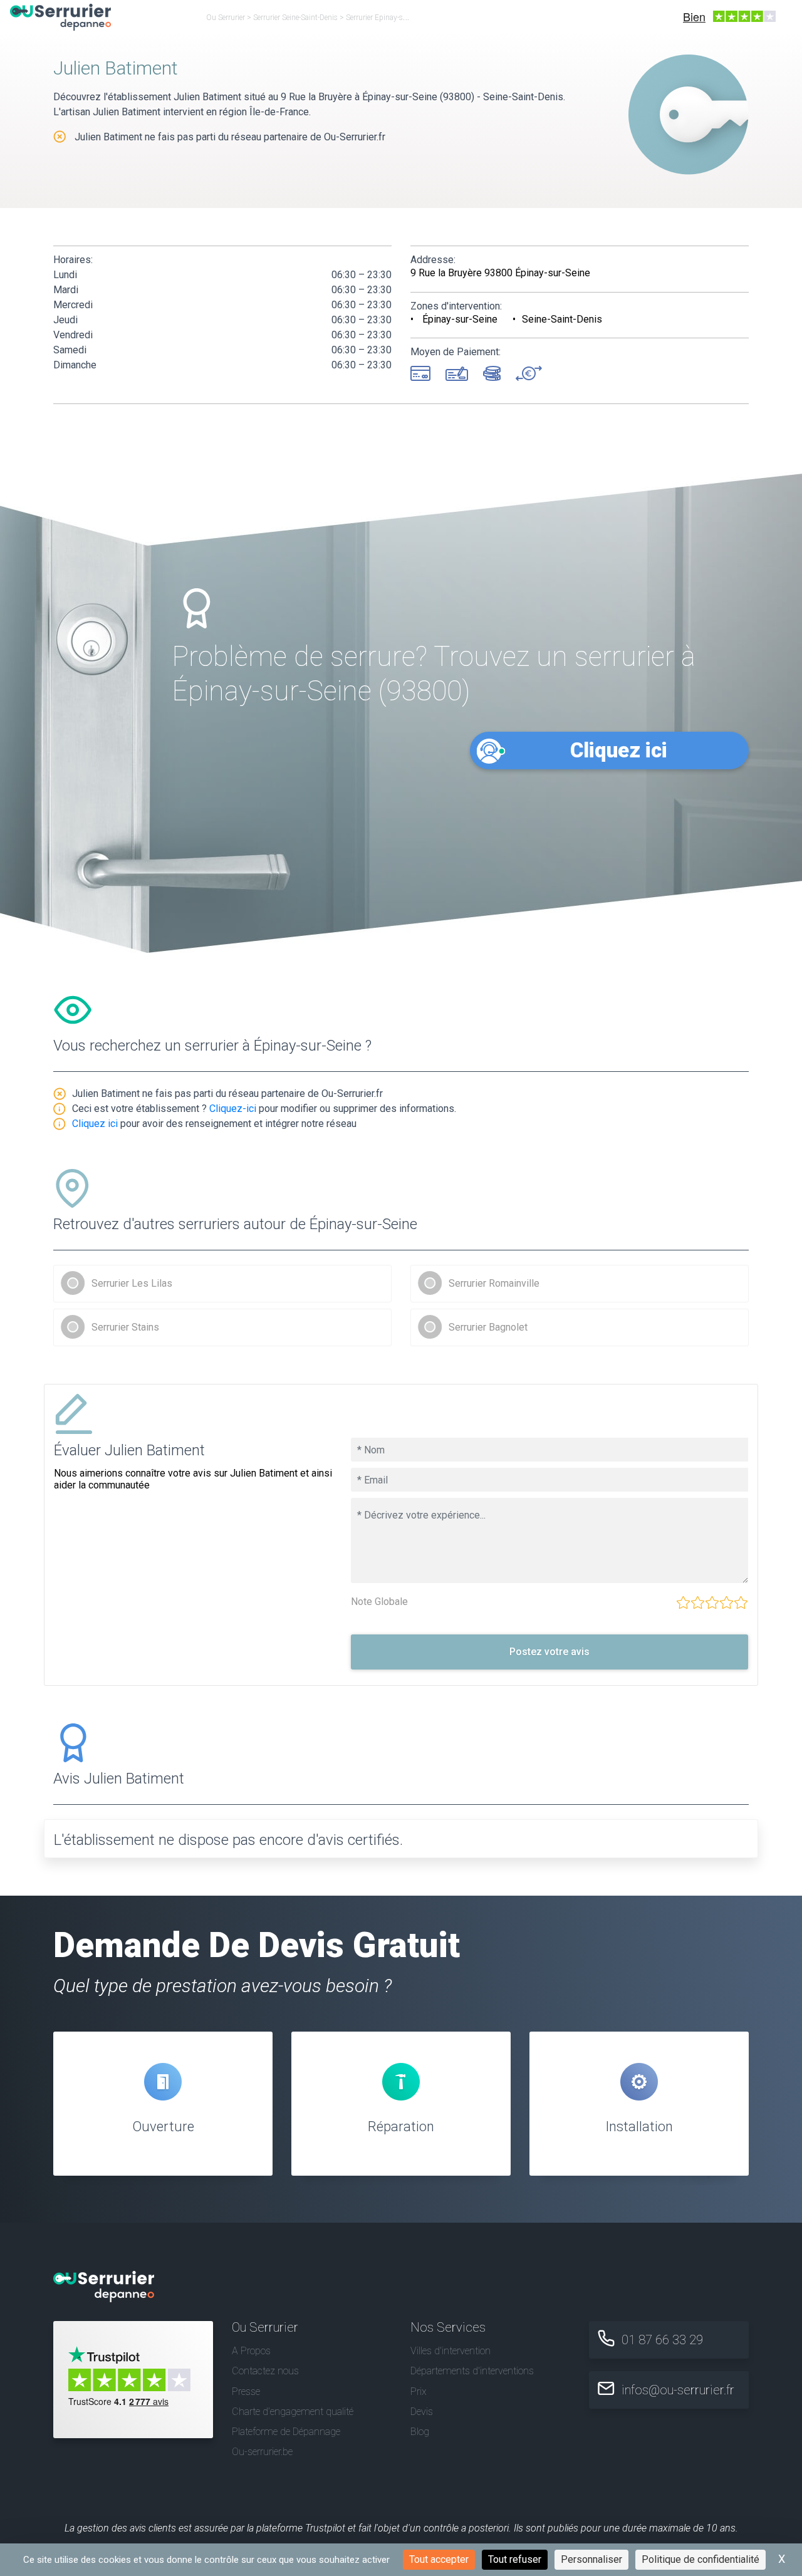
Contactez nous (265, 2371)
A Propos (251, 2351)
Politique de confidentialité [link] (700, 2559)
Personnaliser (591, 2559)
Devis (422, 2412)
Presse (246, 2392)
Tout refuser (515, 2559)
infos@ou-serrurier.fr (678, 2390)
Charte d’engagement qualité (293, 2412)
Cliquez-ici (233, 1109)
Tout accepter (439, 2559)
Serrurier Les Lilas (132, 1283)
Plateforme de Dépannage (286, 2432)
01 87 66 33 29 (662, 2340)
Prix (419, 2392)
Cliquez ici (619, 750)
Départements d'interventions (472, 2371)
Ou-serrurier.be (262, 2452)
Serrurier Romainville (494, 1283)
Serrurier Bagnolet (488, 1327)
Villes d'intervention (450, 2351)
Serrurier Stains (125, 1327)
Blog (420, 2432)
